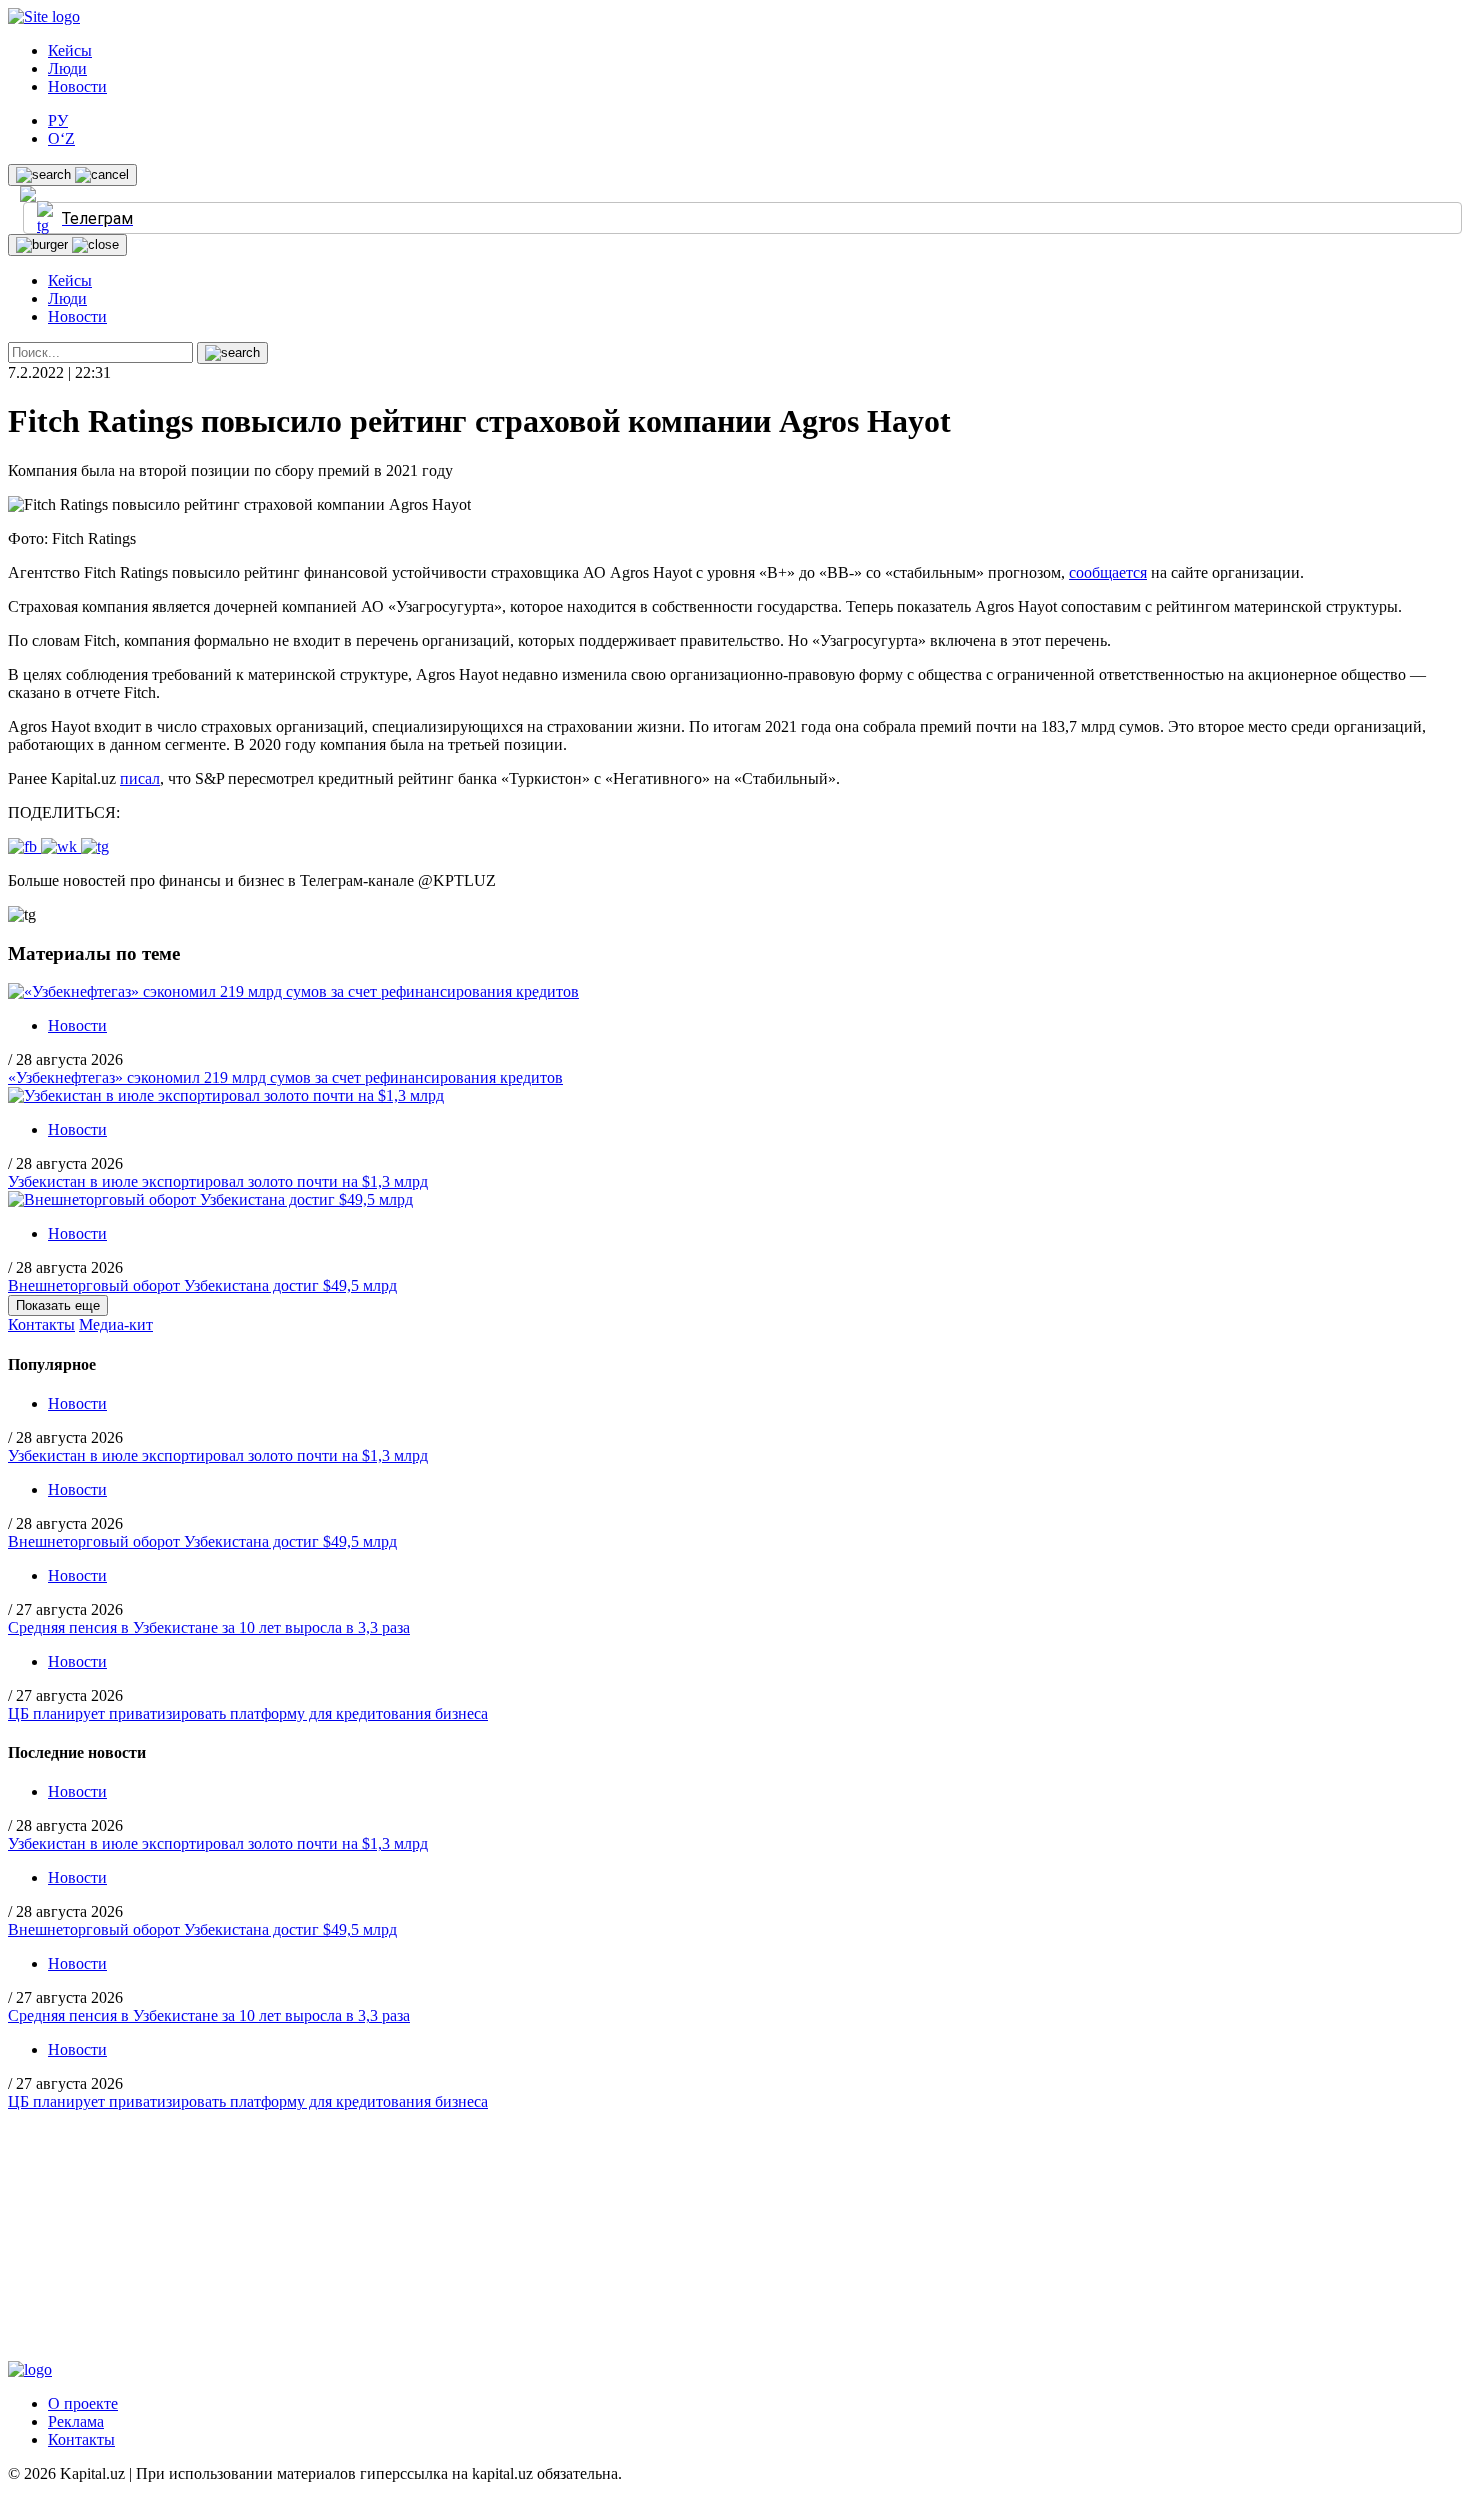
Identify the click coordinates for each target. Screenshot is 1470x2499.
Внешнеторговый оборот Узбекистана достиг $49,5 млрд (202, 1285)
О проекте (83, 2403)
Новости (77, 86)
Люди (67, 68)
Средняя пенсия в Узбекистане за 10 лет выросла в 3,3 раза (209, 1627)
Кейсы (70, 50)
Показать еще (58, 1305)
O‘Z (61, 138)
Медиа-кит (116, 1324)
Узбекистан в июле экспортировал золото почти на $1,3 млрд (218, 1181)
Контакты (41, 1324)
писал (140, 778)
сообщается (1108, 572)
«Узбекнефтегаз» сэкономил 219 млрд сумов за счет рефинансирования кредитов (285, 1077)
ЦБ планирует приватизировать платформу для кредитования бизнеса (248, 1713)
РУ (58, 120)
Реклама (76, 2421)
